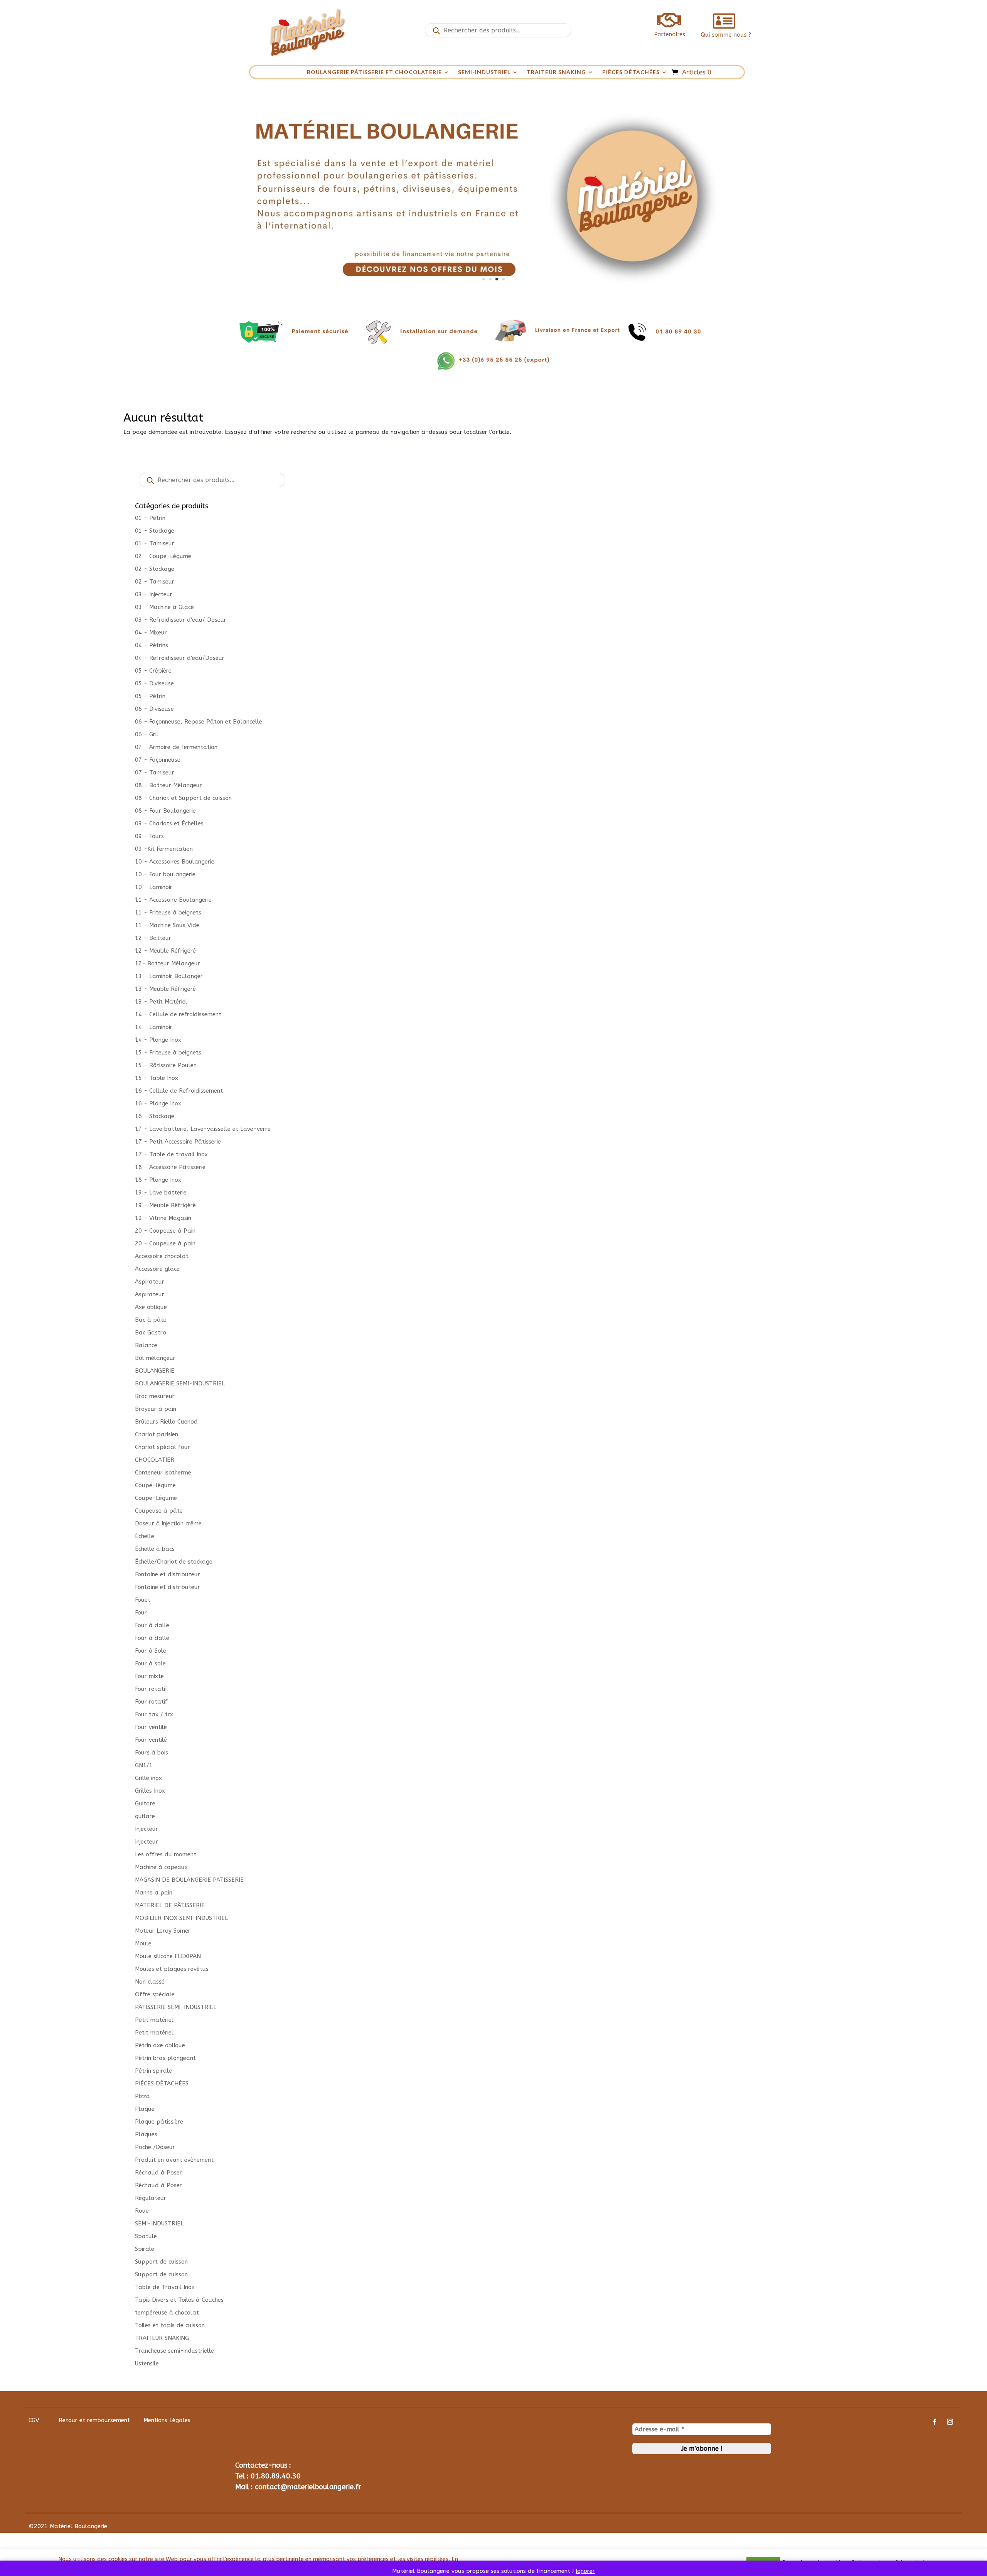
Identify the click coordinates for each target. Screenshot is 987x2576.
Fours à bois (152, 1753)
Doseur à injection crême (168, 1523)
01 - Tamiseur (155, 543)
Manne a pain (154, 1893)
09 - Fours (149, 836)
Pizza (142, 2096)
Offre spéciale (155, 1994)
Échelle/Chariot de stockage (174, 1562)
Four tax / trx (154, 1714)
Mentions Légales (167, 2420)
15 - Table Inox (157, 1078)
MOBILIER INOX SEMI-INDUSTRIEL (181, 1918)
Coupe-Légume (156, 1498)
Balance (146, 1345)
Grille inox (148, 1778)
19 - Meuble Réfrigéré (165, 1205)
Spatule (146, 2236)
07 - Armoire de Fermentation (176, 747)
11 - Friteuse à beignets (168, 913)
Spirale (145, 2249)
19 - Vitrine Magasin (163, 1218)
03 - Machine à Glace (164, 607)
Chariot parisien (157, 1434)
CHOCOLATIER (155, 1460)
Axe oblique (151, 1307)
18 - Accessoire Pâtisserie (170, 1167)
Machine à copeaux (161, 1867)
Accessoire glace (157, 1269)
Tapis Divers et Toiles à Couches (179, 2300)
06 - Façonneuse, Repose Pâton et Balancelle (199, 722)
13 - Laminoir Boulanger (169, 976)
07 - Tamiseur (155, 773)
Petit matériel (154, 2020)
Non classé (150, 1982)
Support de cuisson (161, 2262)
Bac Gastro (151, 1333)
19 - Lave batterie (161, 1193)
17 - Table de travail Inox (171, 1154)
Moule (143, 1943)
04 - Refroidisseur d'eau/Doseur (180, 658)
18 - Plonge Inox (158, 1180)
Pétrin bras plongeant (165, 2058)
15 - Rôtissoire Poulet (166, 1065)
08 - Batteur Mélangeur (168, 785)
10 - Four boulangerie (165, 874)
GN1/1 (144, 1765)
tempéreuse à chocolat (167, 2313)
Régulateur (151, 2198)
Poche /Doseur (155, 2147)
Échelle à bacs (155, 1549)
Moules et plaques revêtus (172, 1969)
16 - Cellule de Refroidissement (179, 1091)
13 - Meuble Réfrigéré (165, 989)
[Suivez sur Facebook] (935, 2422)
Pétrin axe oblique (160, 2045)
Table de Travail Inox (165, 2287)
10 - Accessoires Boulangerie (175, 862)
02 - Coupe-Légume (163, 556)
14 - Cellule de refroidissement (178, 1014)
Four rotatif (151, 1689)
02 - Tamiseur (155, 582)
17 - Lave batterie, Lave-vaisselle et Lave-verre (203, 1129)
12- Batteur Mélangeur (168, 963)
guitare (145, 1816)
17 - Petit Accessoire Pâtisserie (178, 1142)
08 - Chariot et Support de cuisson (183, 798)
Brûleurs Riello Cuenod (166, 1422)
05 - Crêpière (153, 671)
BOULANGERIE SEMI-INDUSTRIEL (180, 1383)
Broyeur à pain (156, 1409)
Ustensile (147, 2363)
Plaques (146, 2134)
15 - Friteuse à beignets (168, 1053)
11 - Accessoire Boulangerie (173, 900)
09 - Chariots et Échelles (169, 823)
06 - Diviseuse (154, 709)
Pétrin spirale (153, 2071)
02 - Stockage (155, 569)
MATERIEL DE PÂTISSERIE (170, 1905)
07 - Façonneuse (158, 760)
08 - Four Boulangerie (165, 811)
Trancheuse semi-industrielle (174, 2351)
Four (141, 1613)
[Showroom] (493, 294)
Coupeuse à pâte (159, 1511)
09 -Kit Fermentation (164, 849)
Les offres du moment (166, 1854)
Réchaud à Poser (158, 2173)
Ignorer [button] (585, 2571)
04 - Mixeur (151, 633)
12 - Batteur (153, 938)
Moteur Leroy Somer (163, 1931)
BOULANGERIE (155, 1371)
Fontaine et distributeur (168, 1574)
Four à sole (150, 1663)
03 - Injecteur (154, 594)
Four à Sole (151, 1651)
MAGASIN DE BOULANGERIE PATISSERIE (189, 1880)
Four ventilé (151, 1727)
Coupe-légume (155, 1485)
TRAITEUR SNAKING (556, 72)
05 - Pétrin (150, 696)
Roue (142, 2211)
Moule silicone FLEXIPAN (168, 1956)
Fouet (143, 1600)
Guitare (145, 1803)
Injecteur (147, 1829)
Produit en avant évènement (174, 2160)
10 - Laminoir (154, 887)
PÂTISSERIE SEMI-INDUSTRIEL (176, 2007)
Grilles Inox (150, 1791)
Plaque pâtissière (159, 2122)
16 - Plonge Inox (158, 1103)
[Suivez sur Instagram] (950, 2422)
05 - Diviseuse (154, 683)
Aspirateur (150, 1282)
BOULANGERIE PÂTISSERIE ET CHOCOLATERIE (374, 72)
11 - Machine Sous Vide (167, 925)
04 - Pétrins (152, 645)
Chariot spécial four (163, 1447)
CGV (34, 2420)
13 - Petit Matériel (161, 1002)
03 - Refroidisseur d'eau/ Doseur (181, 620)
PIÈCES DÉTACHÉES (631, 72)
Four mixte (149, 1676)
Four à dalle (152, 1625)
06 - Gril (147, 734)
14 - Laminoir (154, 1027)
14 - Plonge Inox (158, 1040)
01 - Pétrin (150, 518)
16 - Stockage (155, 1116)
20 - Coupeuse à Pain (165, 1231)
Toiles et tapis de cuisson (170, 2325)
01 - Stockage (155, 531)
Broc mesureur (155, 1396)
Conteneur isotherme (163, 1473)
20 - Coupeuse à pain (165, 1243)
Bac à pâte (151, 1320)
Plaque (145, 2109)
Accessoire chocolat (162, 1256)
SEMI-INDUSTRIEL (484, 72)
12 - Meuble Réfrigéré (165, 951)
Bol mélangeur (155, 1358)
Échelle (145, 1536)
